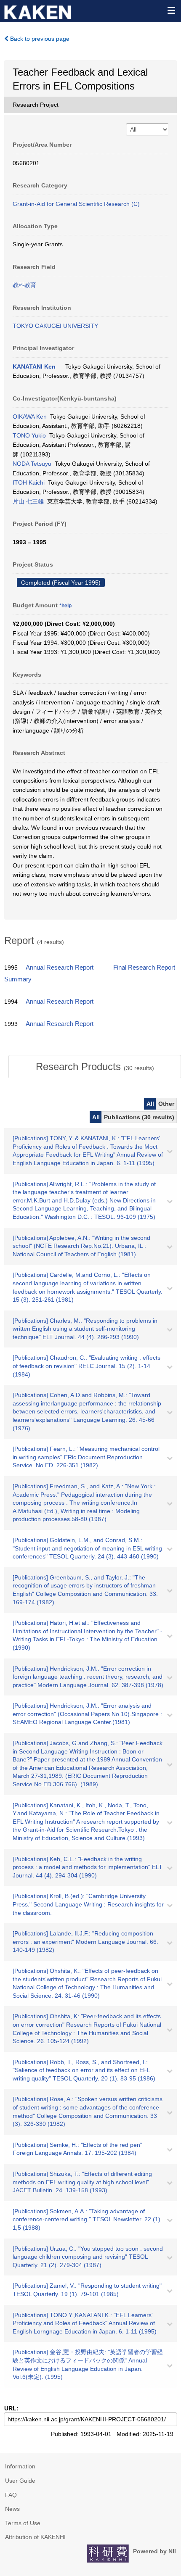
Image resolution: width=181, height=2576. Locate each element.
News (12, 2509)
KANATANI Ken (34, 366)
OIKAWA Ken (30, 417)
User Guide (20, 2481)
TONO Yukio (29, 435)
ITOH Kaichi (29, 483)
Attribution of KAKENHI (35, 2537)
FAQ (11, 2495)
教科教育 (24, 285)
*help (65, 606)
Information (20, 2466)
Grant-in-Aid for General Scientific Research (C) (76, 204)
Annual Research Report (60, 968)
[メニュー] (171, 10)
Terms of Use (23, 2523)
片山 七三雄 (28, 501)
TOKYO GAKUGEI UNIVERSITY (55, 326)
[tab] (95, 1067)
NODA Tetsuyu (32, 464)
